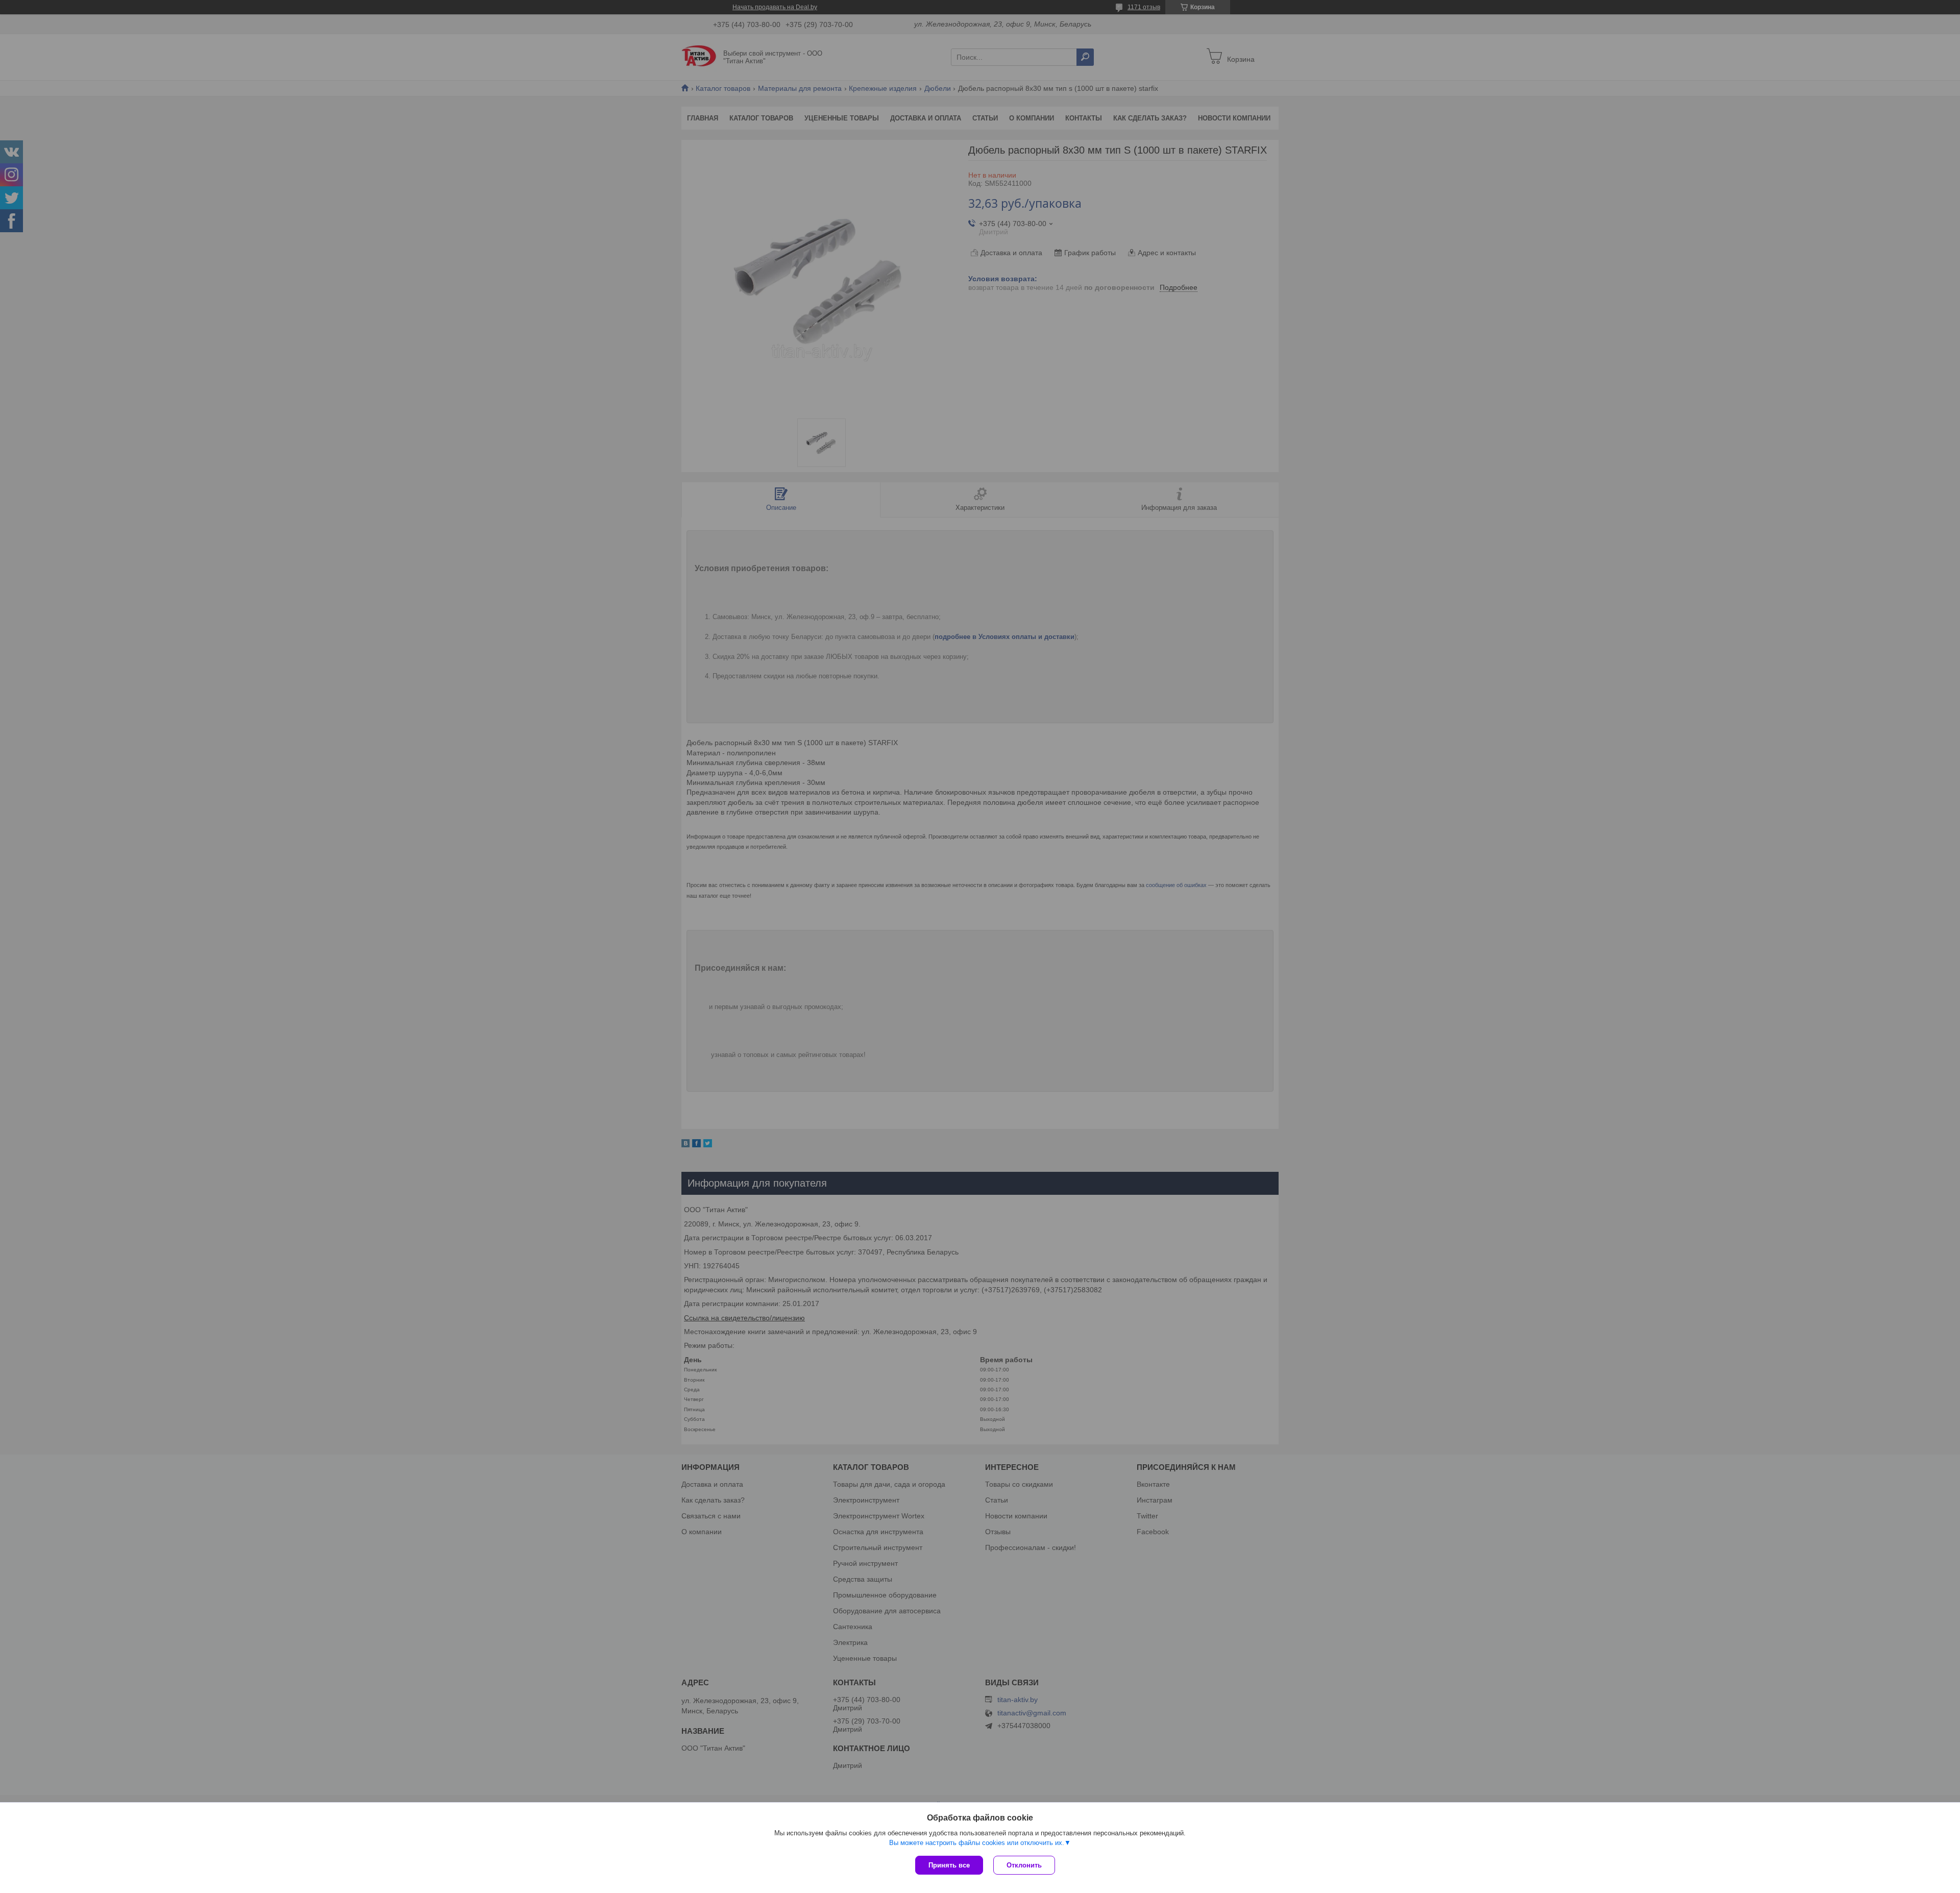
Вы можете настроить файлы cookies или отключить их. (977, 1843)
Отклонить (1024, 1865)
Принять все (949, 1865)
